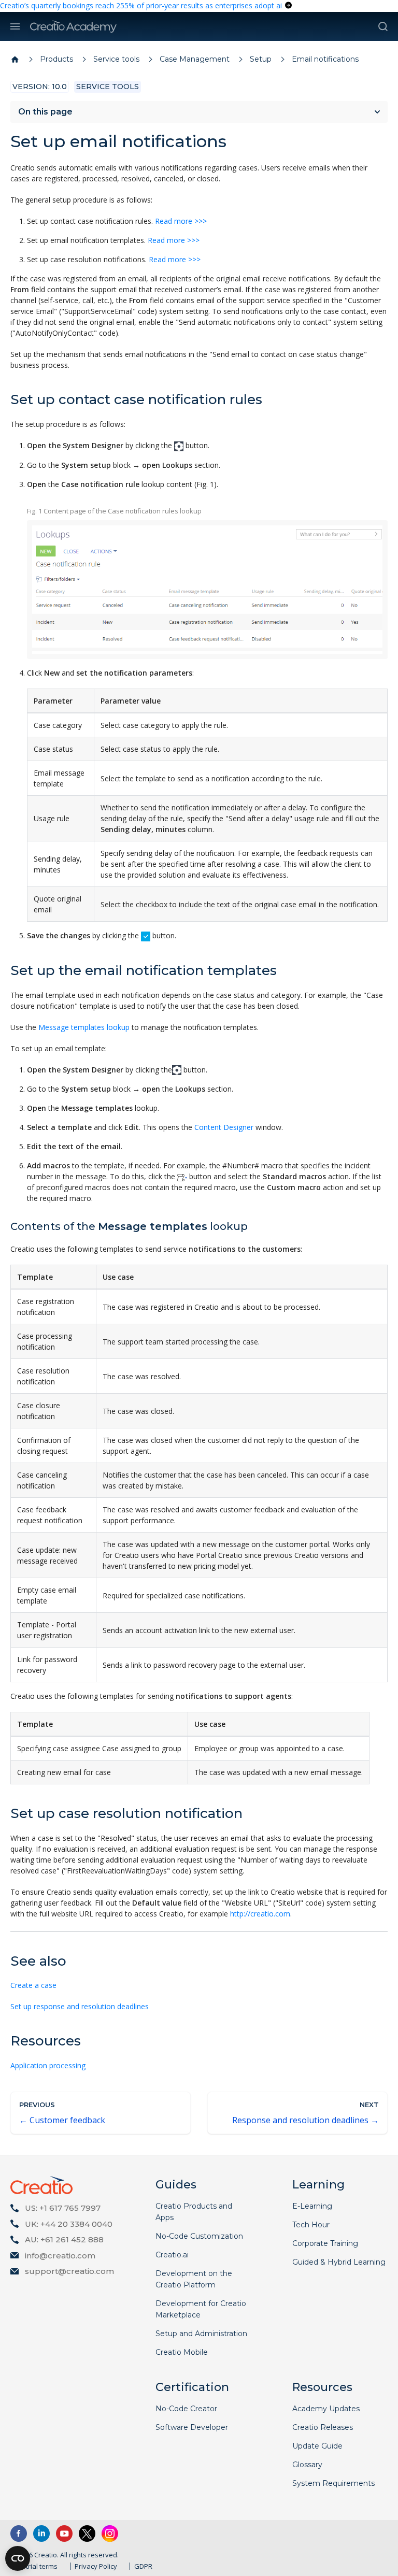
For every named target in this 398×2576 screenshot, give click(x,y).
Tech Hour (311, 2225)
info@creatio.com (60, 2256)
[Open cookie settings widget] (18, 2558)
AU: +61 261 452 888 (64, 2239)
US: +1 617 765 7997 (63, 2208)
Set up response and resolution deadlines (80, 2006)
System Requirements (333, 2483)
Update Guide (317, 2446)
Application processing (48, 2065)
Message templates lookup (84, 1027)
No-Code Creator (186, 2409)
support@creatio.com (69, 2271)
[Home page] (15, 60)
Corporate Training (325, 2243)
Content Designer (224, 1127)
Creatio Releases (323, 2427)
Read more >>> (181, 221)
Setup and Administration (201, 2334)
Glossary (307, 2465)
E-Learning (312, 2206)
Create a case (33, 1985)
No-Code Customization (199, 2236)
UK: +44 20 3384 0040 (69, 2224)
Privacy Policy (96, 2566)
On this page (45, 112)
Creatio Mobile (182, 2352)
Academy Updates (326, 2409)
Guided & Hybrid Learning (339, 2262)
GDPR (143, 2566)
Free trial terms (34, 2566)
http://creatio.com (260, 1914)
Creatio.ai (172, 2255)
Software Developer (192, 2427)
